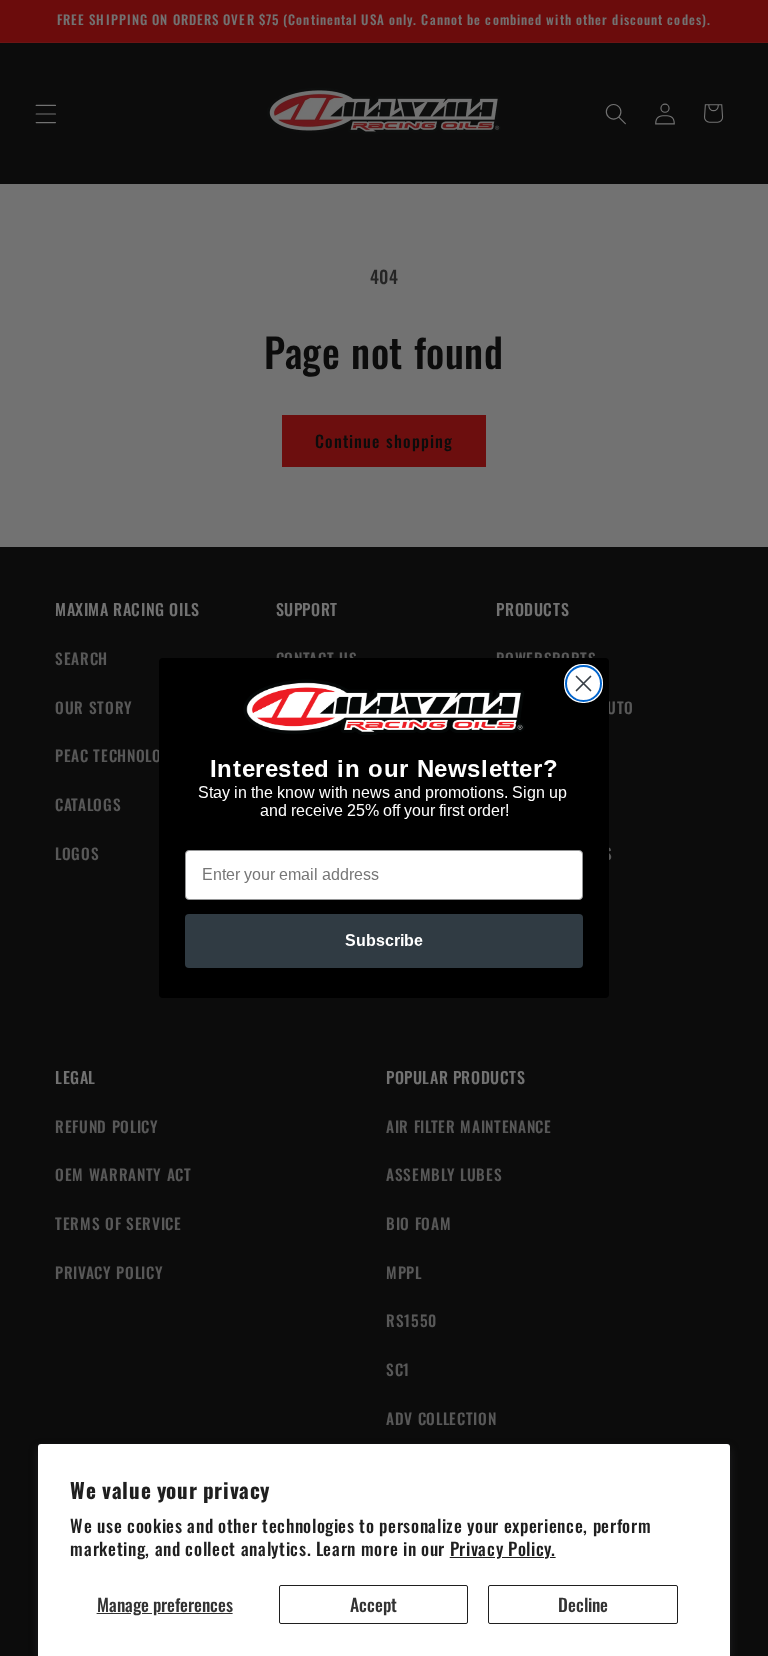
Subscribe (384, 940)
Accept (373, 1604)
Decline (583, 1604)
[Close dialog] (583, 683)
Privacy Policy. (503, 1548)
